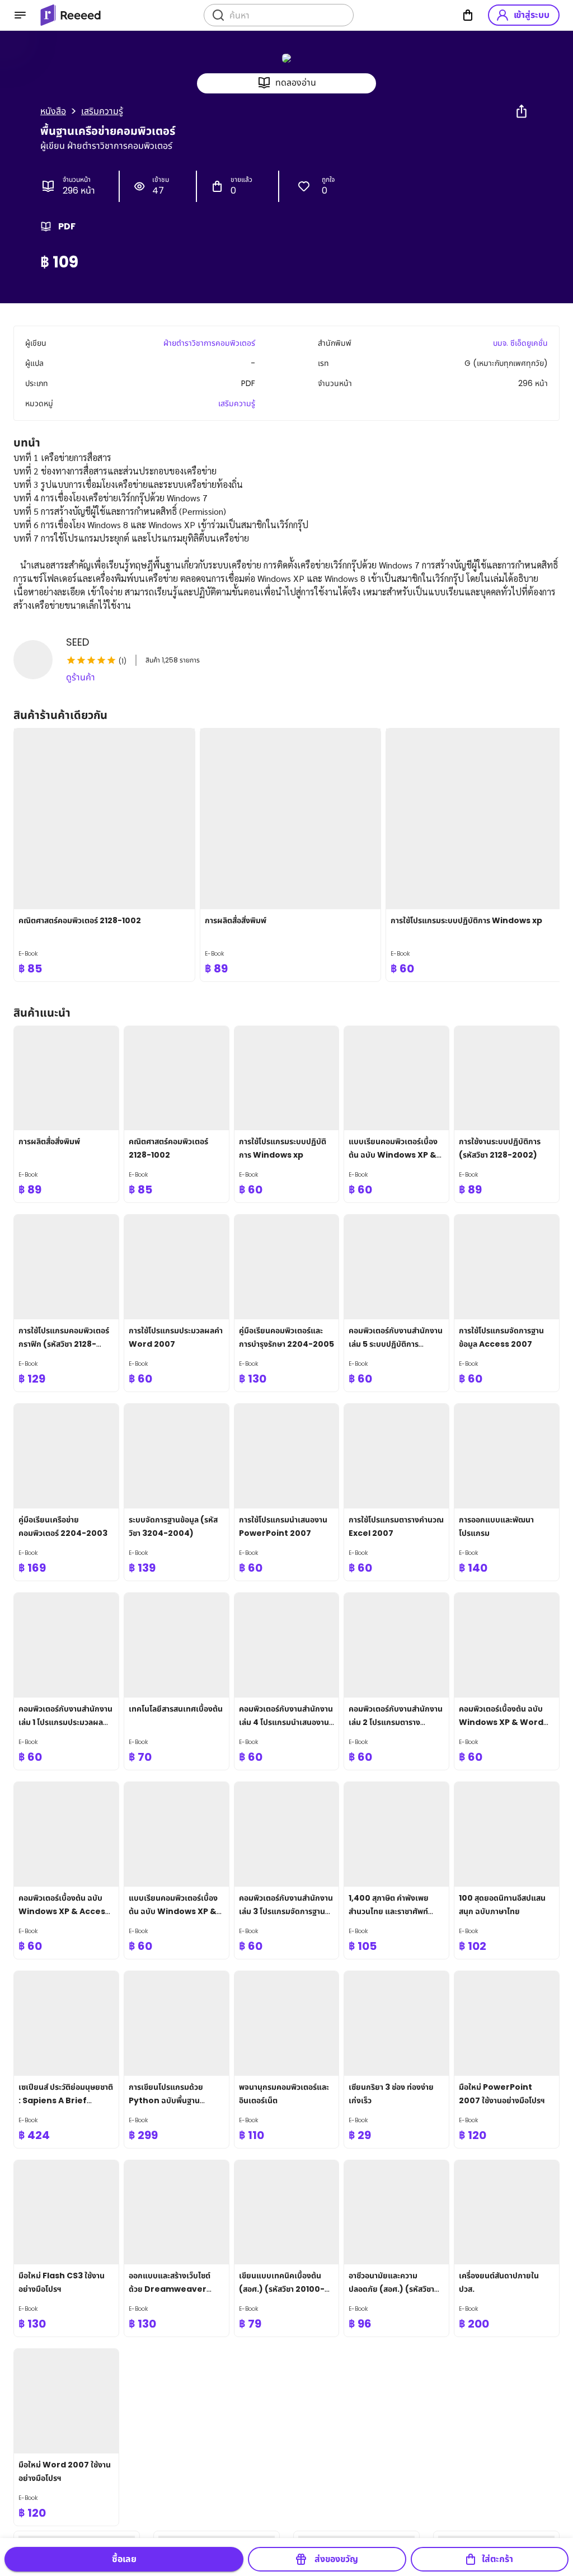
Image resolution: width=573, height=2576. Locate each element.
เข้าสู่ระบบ (532, 15)
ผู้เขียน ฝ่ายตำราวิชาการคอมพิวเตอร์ (106, 146)
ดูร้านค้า (81, 677)
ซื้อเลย (124, 2559)
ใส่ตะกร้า (497, 2559)
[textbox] (286, 532)
